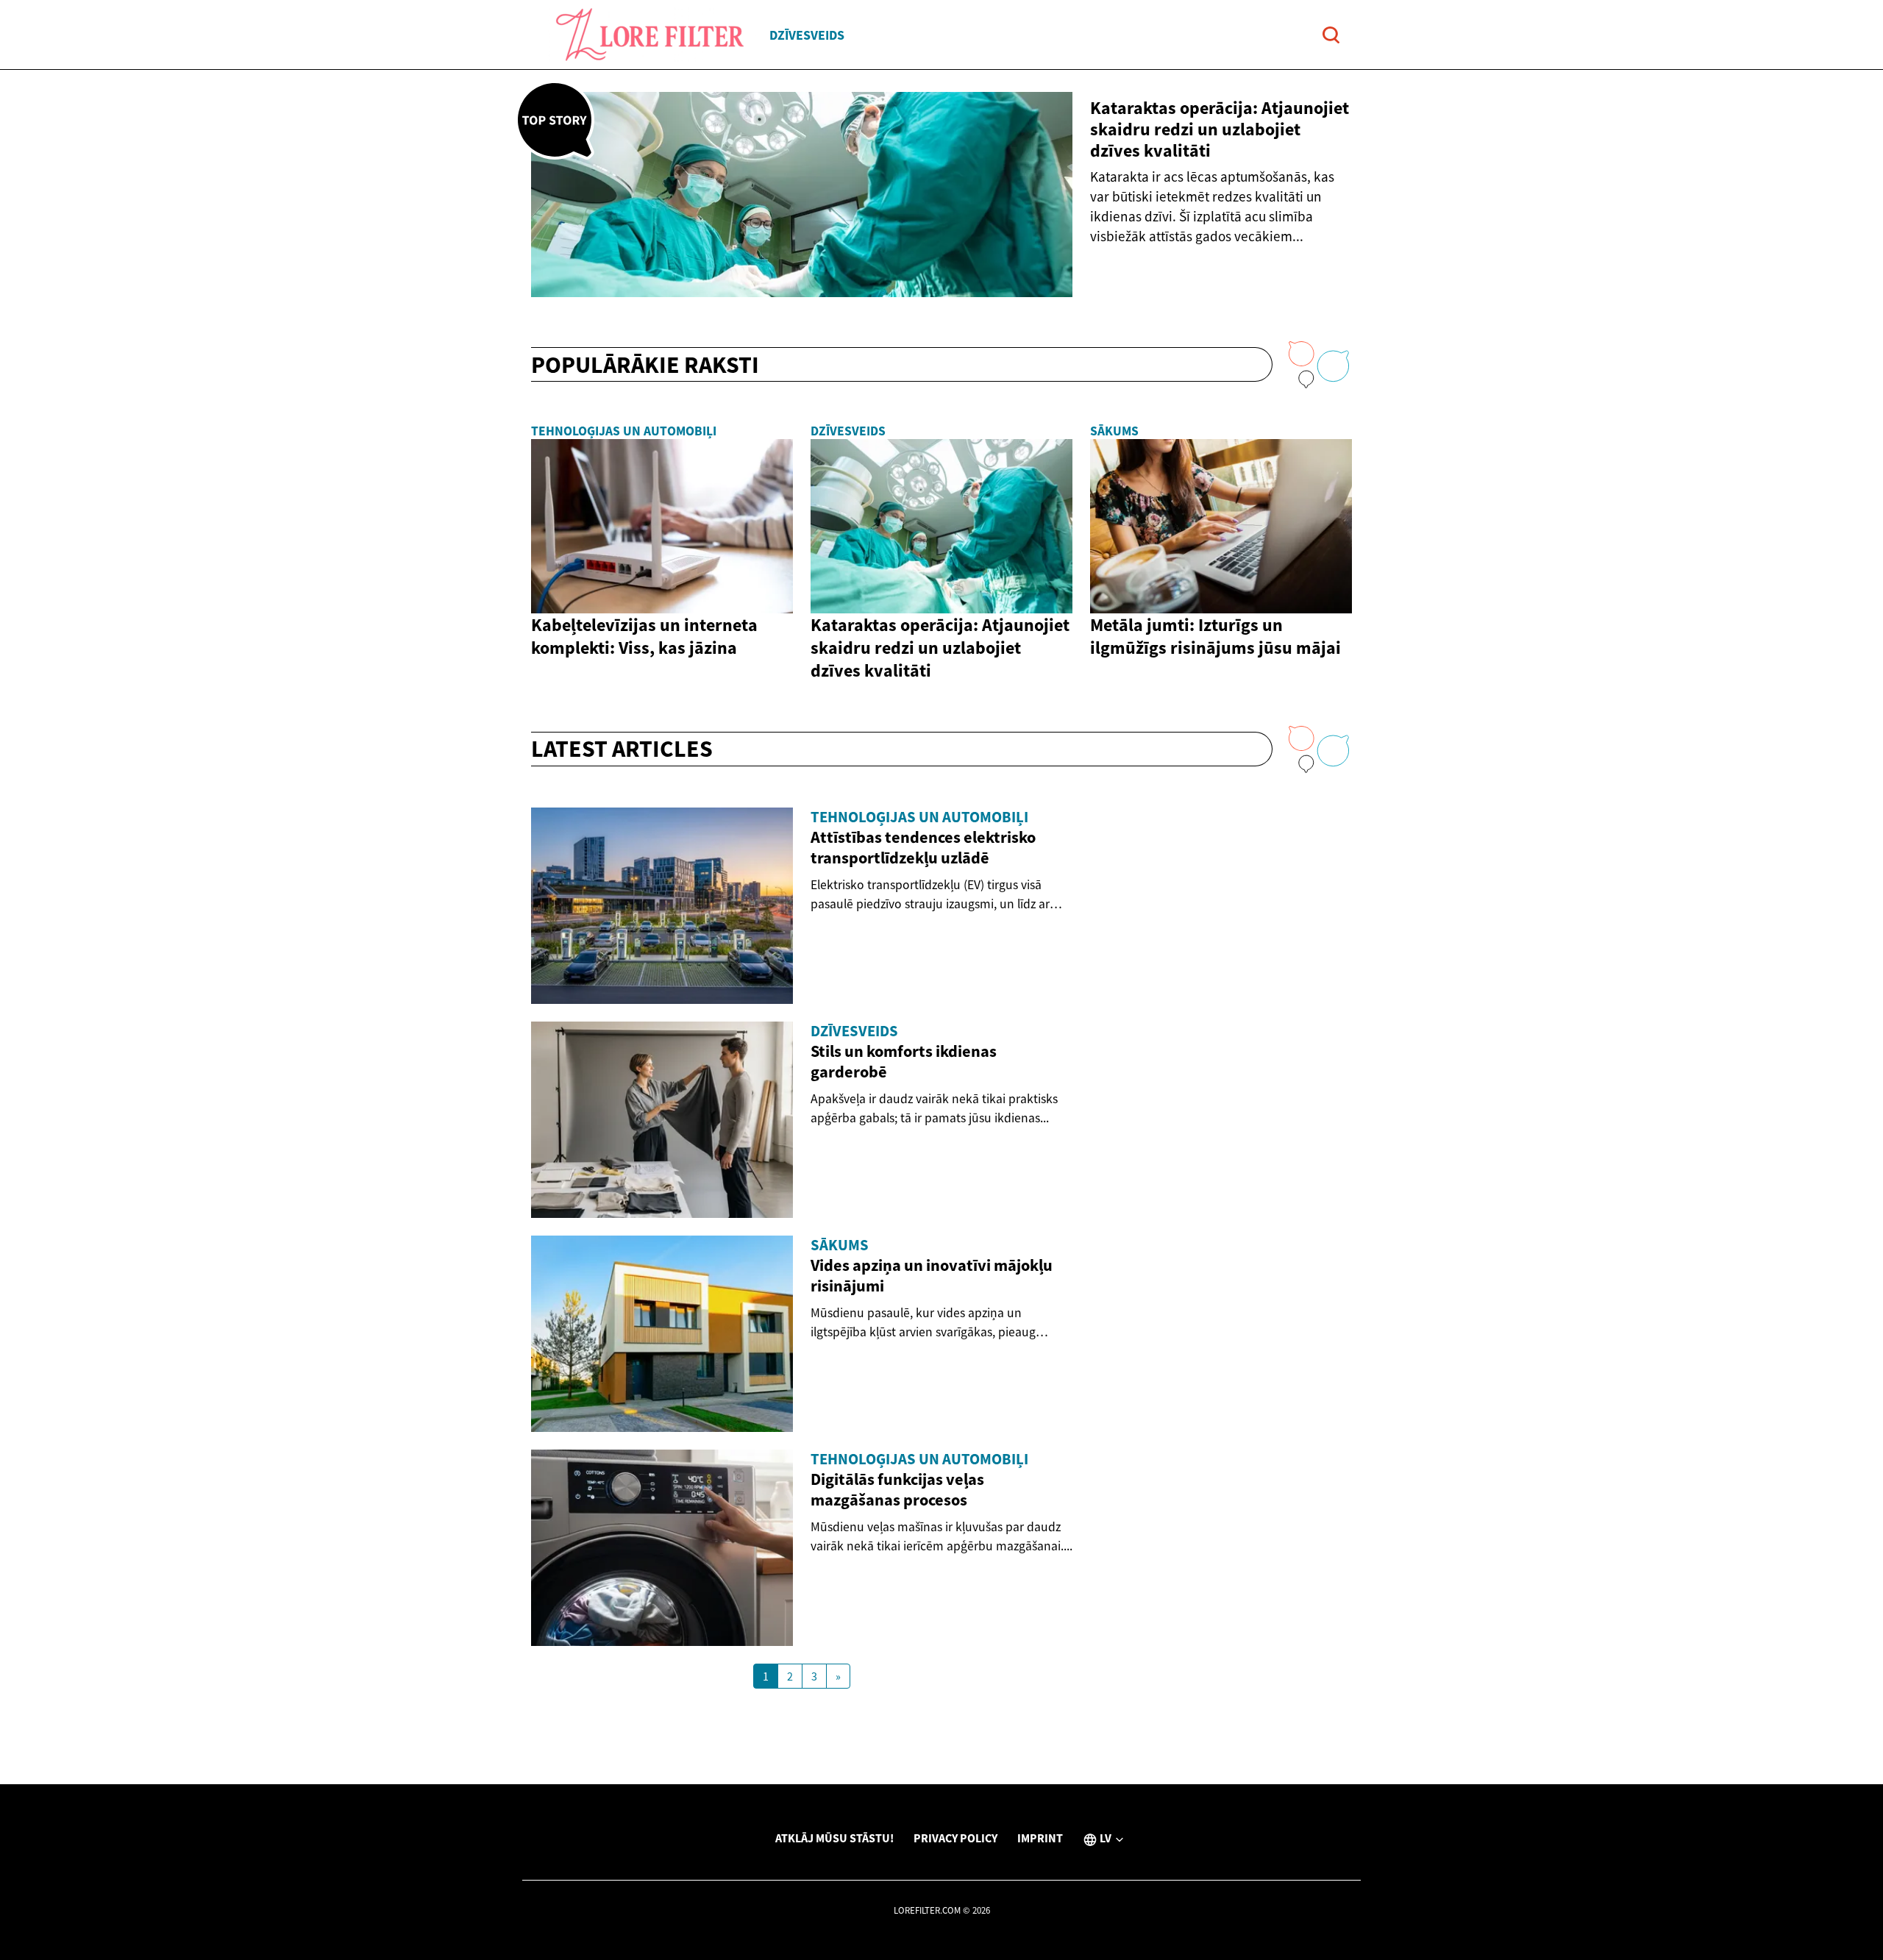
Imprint (1040, 1838)
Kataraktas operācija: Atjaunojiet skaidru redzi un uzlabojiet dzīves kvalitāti (1220, 129)
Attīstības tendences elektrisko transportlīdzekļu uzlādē (923, 847)
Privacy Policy (955, 1838)
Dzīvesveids (807, 35)
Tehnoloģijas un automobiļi (624, 431)
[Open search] (1331, 35)
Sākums (1114, 431)
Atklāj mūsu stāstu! (834, 1838)
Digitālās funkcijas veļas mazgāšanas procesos (897, 1489)
